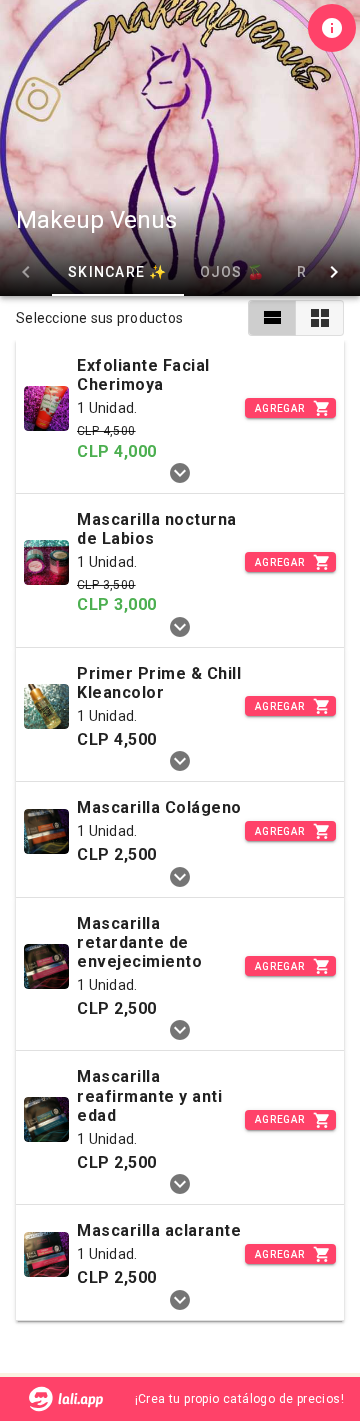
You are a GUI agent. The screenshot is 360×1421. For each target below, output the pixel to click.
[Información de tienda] (332, 28)
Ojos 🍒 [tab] (233, 272)
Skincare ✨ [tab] (118, 272)
